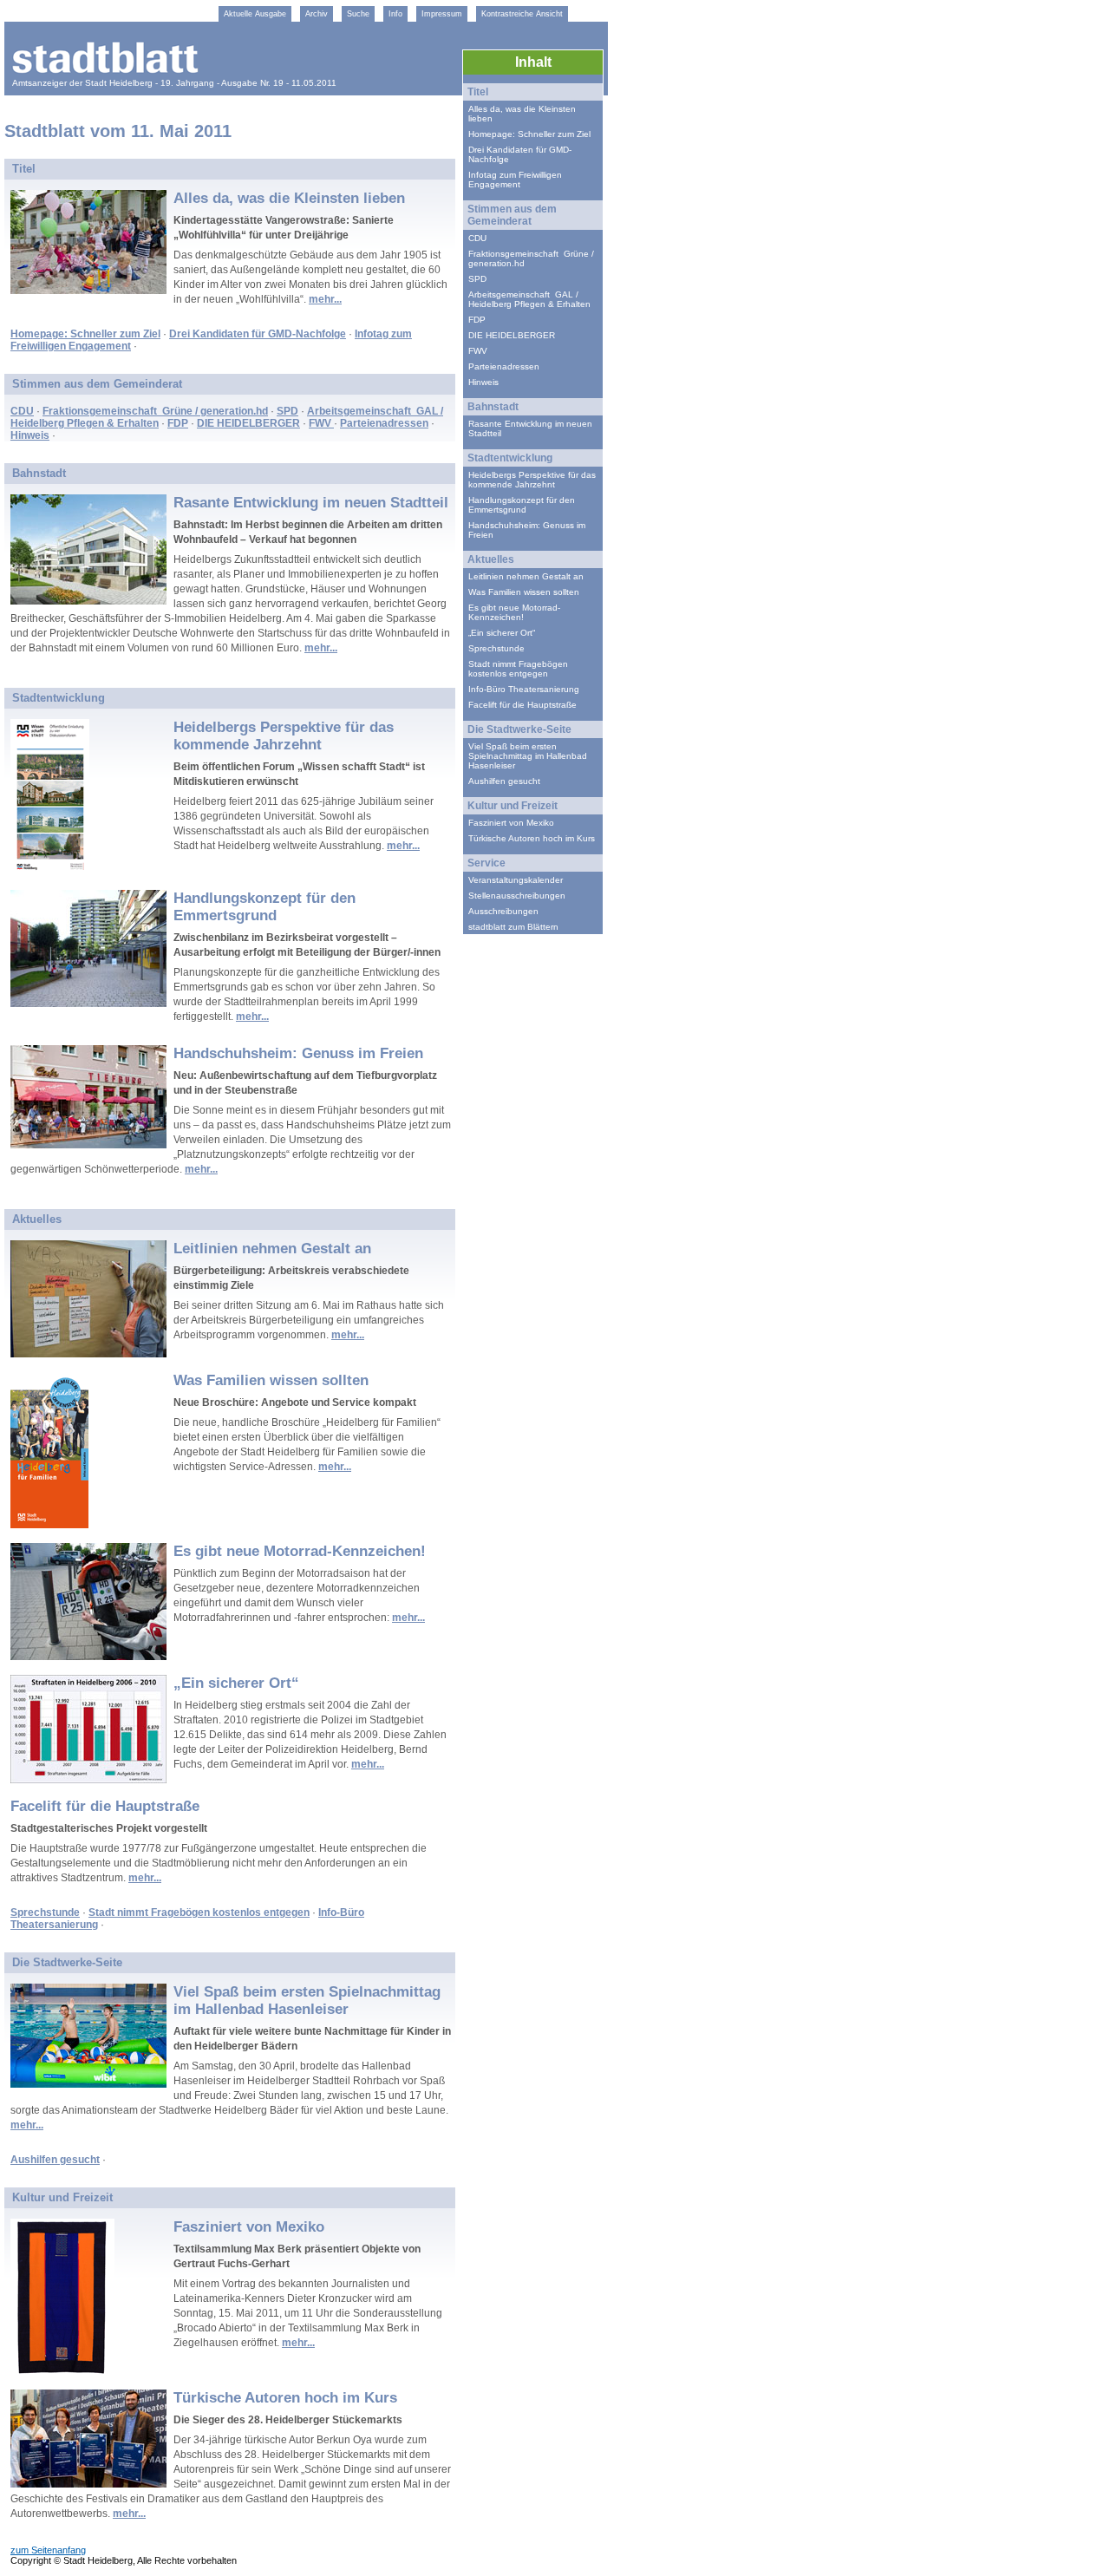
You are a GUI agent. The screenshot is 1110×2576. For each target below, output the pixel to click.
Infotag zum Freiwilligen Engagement (515, 180)
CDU (22, 411)
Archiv (317, 14)
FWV (321, 423)
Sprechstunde (45, 1912)
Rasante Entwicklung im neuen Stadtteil (311, 503)
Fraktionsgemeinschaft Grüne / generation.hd (155, 411)
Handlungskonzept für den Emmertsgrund (264, 907)
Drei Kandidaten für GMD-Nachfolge (258, 334)
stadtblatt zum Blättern (513, 927)
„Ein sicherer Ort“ (236, 1683)
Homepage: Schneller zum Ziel (85, 334)
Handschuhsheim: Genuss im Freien (298, 1053)
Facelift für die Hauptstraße (105, 1806)
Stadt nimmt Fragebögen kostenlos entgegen (199, 1912)
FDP (178, 423)
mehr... (325, 299)
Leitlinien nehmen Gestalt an (272, 1249)
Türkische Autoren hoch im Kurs (285, 2398)
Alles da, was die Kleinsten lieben (289, 198)
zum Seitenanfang (48, 2550)
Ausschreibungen (503, 911)
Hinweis (30, 435)
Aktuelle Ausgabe (255, 14)
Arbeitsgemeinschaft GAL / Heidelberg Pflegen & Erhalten (529, 299)
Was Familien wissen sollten (271, 1380)
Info (395, 14)
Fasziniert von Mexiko (249, 2227)
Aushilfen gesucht (55, 2160)
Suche (358, 14)
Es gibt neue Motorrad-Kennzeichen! (300, 1551)
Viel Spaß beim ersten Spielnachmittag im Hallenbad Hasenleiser (307, 2001)
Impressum (442, 14)
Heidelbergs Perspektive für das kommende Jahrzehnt (284, 736)
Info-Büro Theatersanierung (524, 689)
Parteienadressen (384, 423)
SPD (287, 411)
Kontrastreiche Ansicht (522, 14)
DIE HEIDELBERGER (248, 423)
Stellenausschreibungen (517, 896)
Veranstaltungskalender (516, 880)
